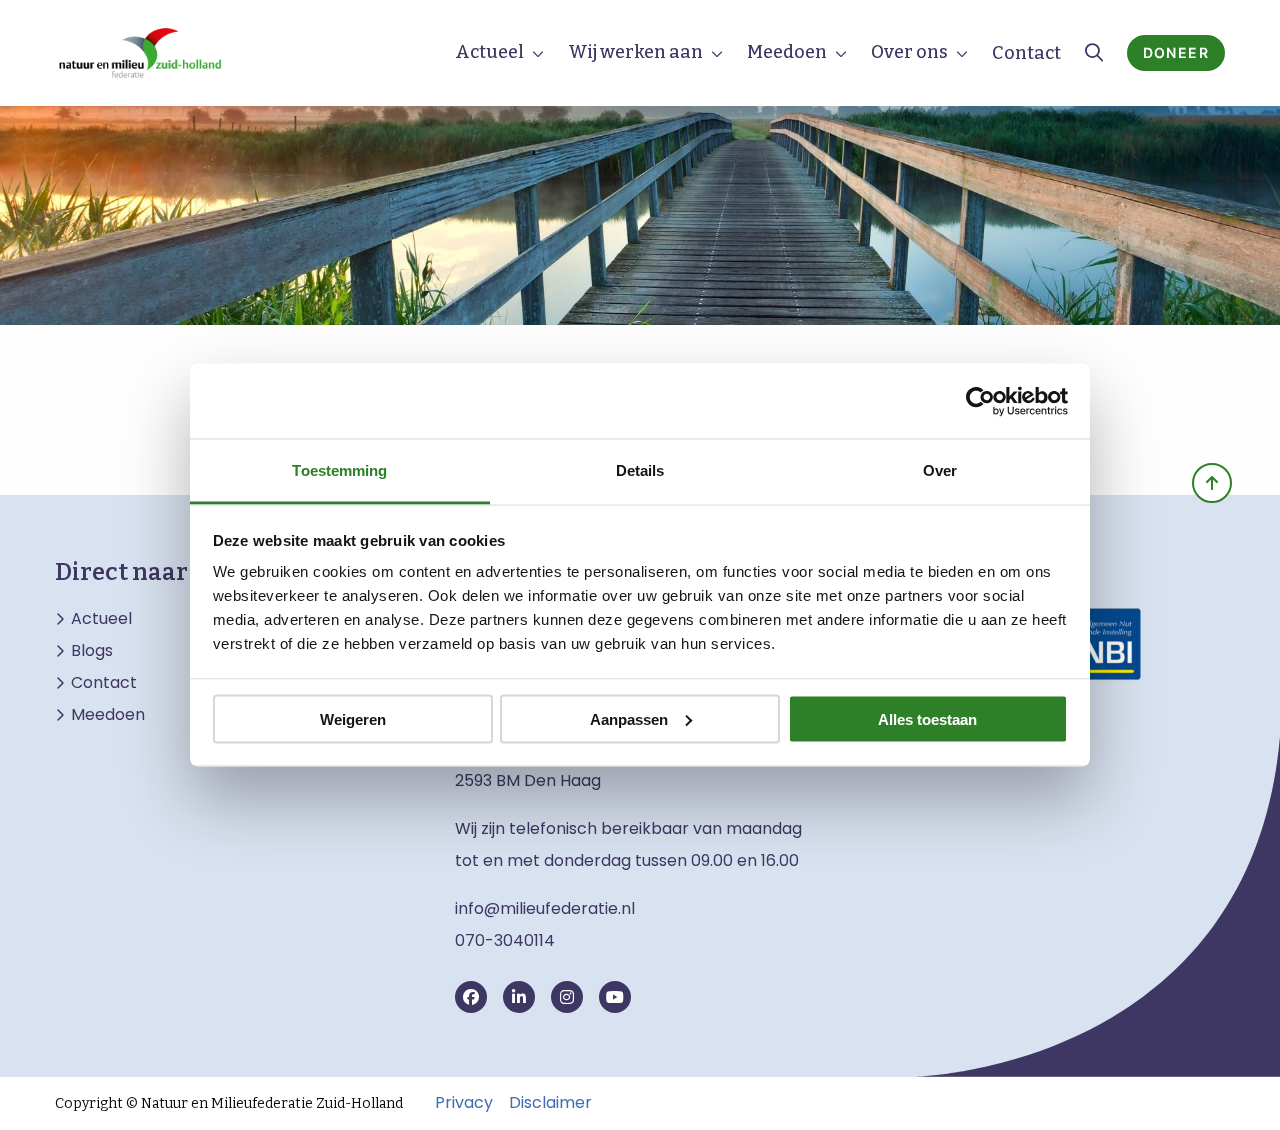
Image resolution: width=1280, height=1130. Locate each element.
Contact (1026, 53)
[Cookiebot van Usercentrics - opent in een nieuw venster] (980, 401)
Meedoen (787, 52)
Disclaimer (550, 1103)
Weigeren (353, 718)
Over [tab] (940, 470)
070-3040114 (505, 940)
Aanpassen (629, 718)
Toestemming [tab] (339, 470)
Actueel (489, 52)
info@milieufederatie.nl (545, 908)
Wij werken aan (635, 52)
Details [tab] (640, 470)
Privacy (464, 1103)
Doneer (1176, 52)
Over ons (909, 52)
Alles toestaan (927, 718)
